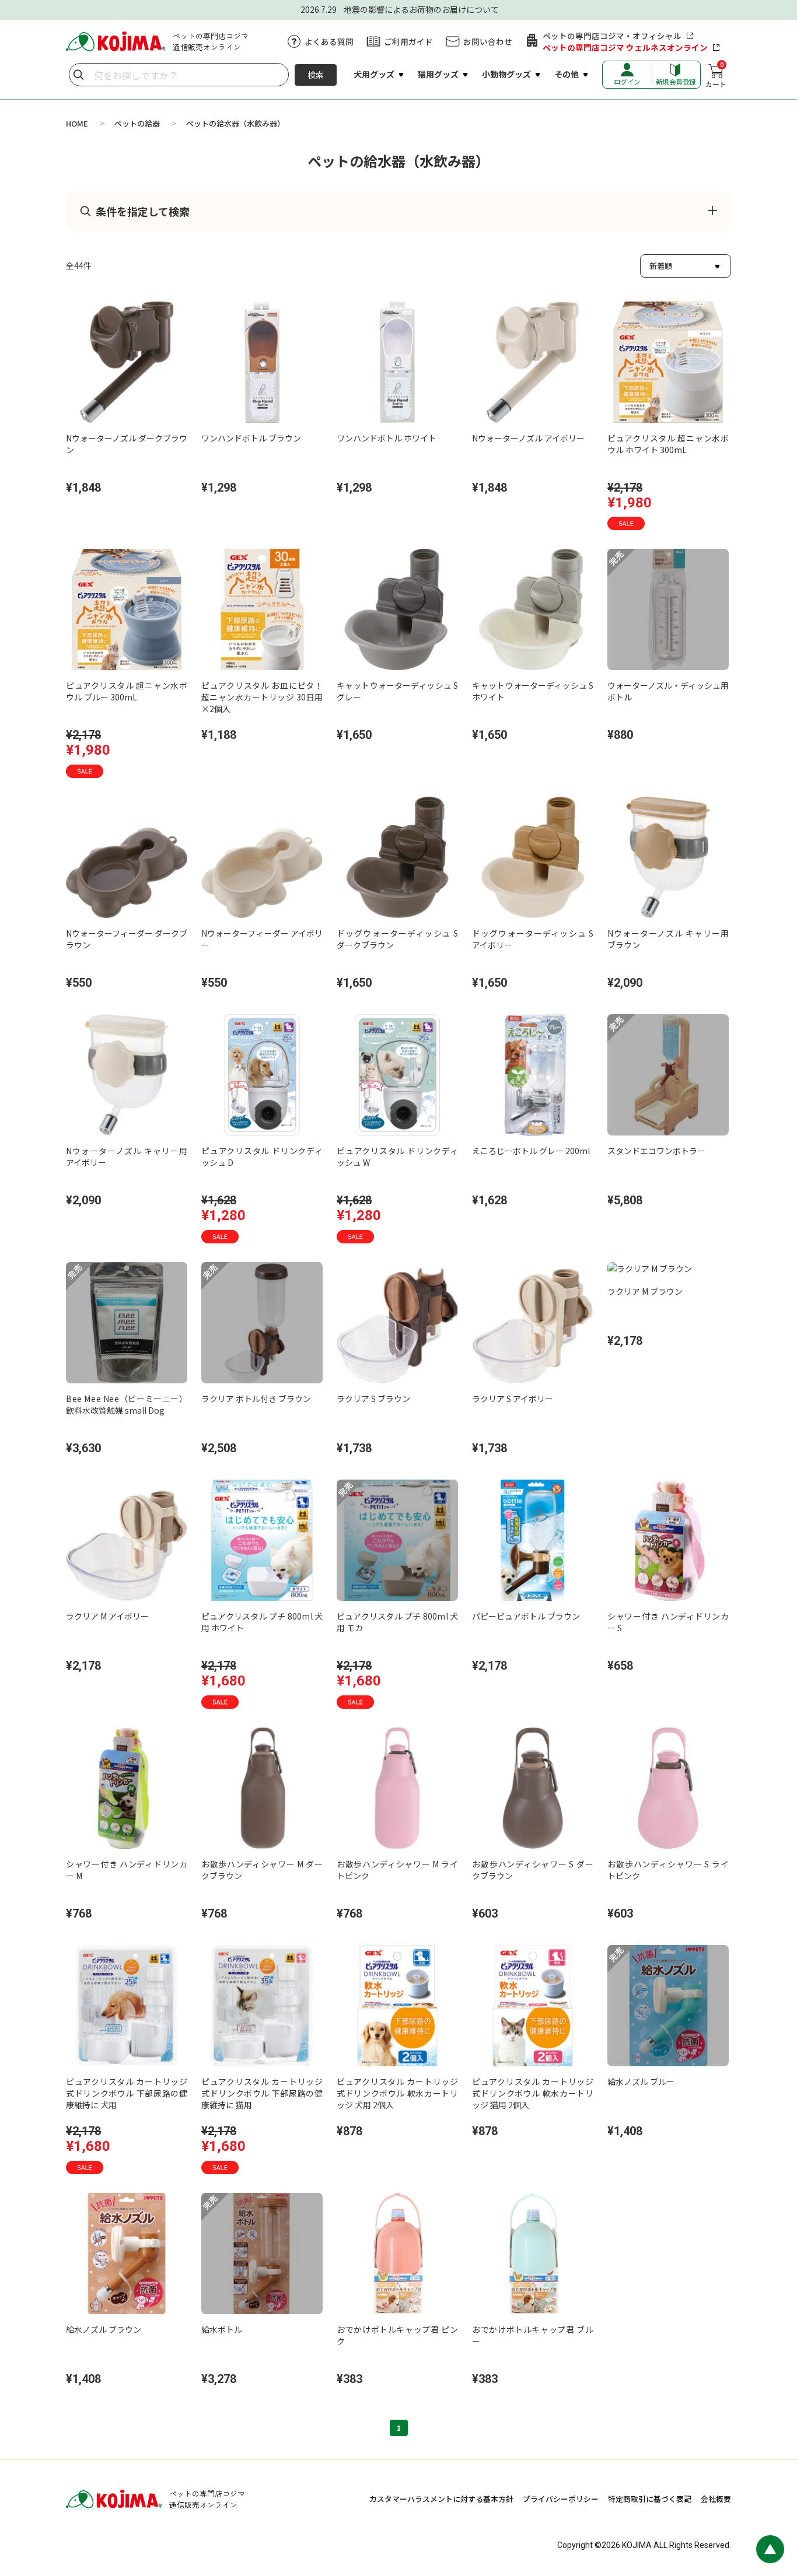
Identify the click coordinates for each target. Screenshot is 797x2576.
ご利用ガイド (408, 41)
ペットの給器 (137, 123)
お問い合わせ (488, 41)
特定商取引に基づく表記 (650, 2499)
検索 (316, 75)
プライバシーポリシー (561, 2499)
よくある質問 (329, 41)
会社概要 (716, 2499)
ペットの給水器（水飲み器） (235, 123)
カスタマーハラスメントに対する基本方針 (441, 2499)
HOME (77, 123)
